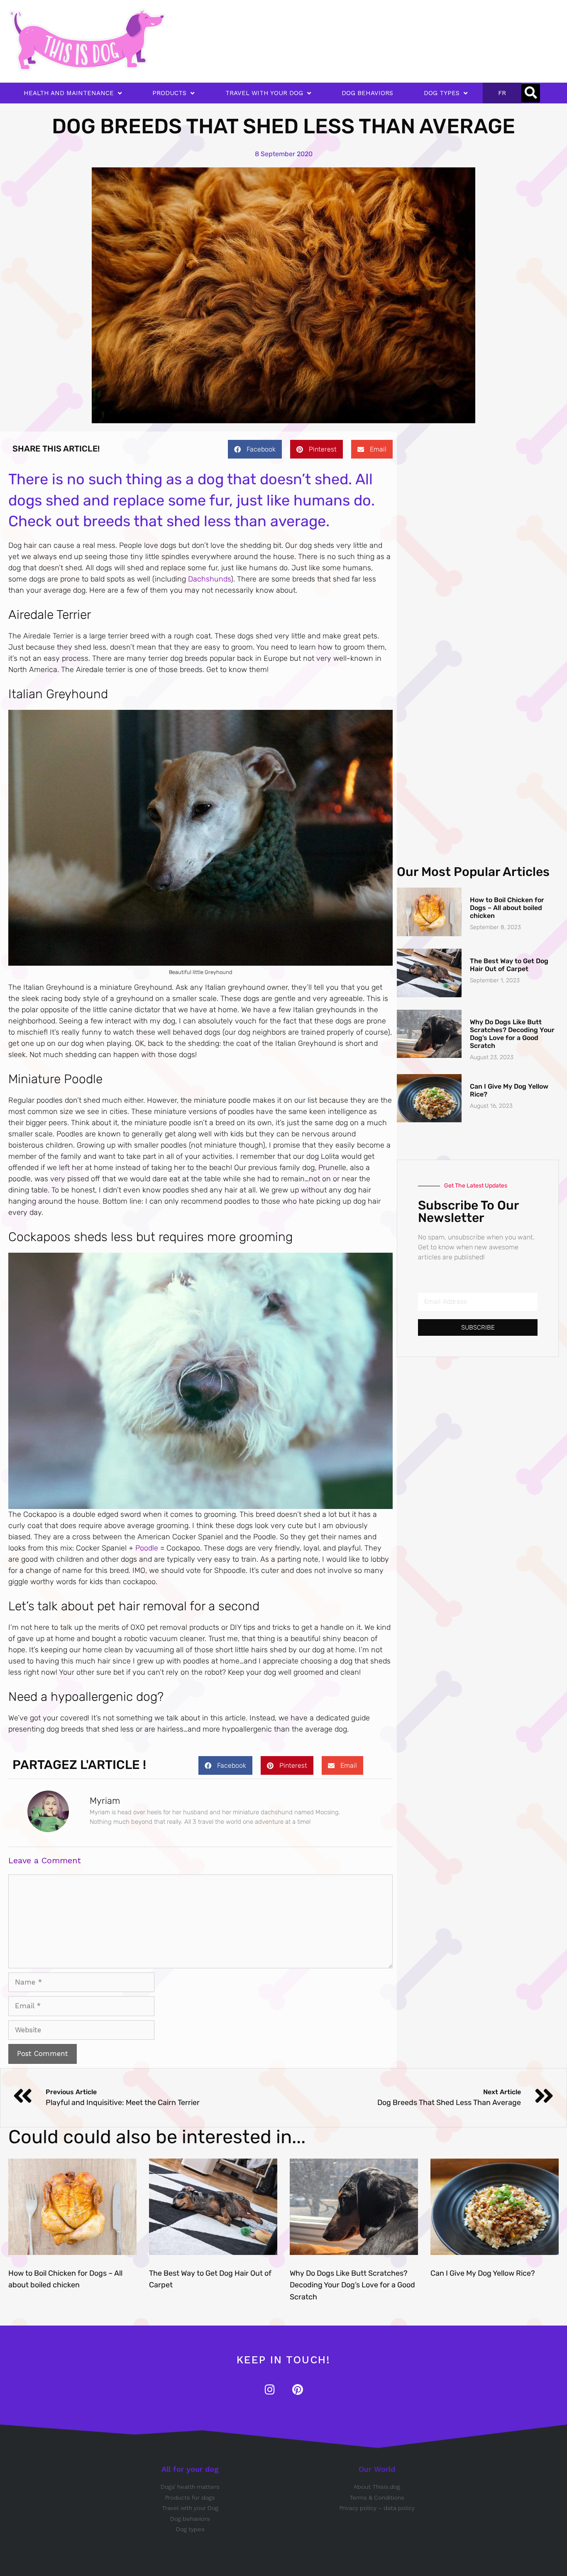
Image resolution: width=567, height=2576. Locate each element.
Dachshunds (209, 579)
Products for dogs (190, 2497)
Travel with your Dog (190, 2508)
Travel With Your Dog (264, 93)
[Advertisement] (298, 27)
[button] (531, 93)
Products (169, 93)
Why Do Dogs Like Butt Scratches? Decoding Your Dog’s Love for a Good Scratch (512, 1034)
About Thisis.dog (377, 2487)
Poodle (147, 1548)
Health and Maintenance (69, 93)
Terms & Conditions (377, 2497)
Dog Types (442, 93)
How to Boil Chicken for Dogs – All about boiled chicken (507, 908)
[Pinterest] (297, 2389)
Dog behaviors (190, 2519)
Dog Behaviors (367, 93)
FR (502, 93)
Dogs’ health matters (190, 2487)
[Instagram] (270, 2389)
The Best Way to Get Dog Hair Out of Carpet (509, 965)
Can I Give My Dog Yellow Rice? (483, 2273)
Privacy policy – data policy (377, 2508)
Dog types (190, 2529)
